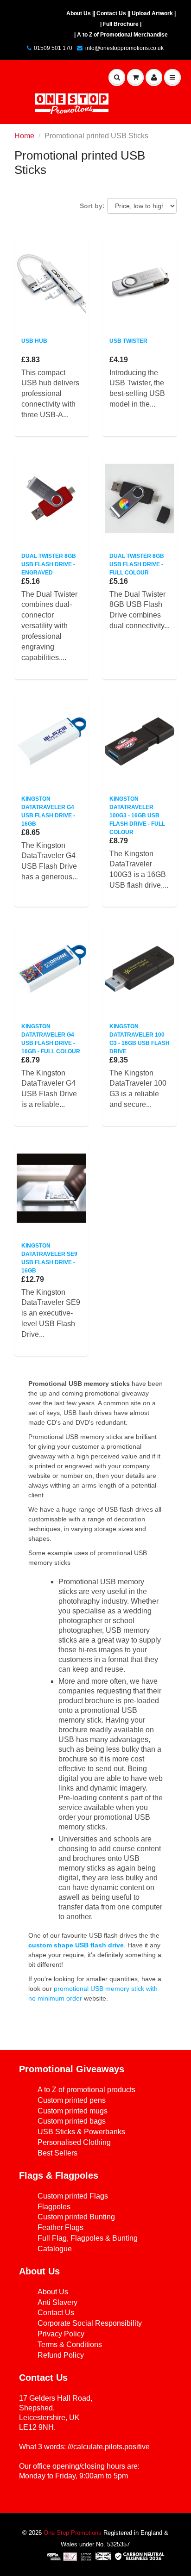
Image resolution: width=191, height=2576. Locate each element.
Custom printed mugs (73, 2111)
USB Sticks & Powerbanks (81, 2132)
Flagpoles (54, 2207)
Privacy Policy (61, 2334)
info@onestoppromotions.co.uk (124, 48)
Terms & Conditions (70, 2344)
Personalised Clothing (74, 2142)
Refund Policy (61, 2355)
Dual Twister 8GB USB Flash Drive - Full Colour (137, 564)
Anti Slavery (57, 2302)
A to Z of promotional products (86, 2090)
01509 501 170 (53, 48)
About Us (53, 2292)
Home (24, 136)
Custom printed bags (72, 2121)
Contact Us (56, 2313)
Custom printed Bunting (76, 2217)
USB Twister (128, 341)
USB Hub (34, 341)
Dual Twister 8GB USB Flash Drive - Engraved (49, 564)
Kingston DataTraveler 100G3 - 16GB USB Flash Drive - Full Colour (137, 815)
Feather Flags (60, 2227)
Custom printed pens (72, 2100)
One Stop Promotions (73, 2533)
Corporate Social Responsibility (90, 2323)
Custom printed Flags (73, 2196)
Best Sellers (57, 2153)
